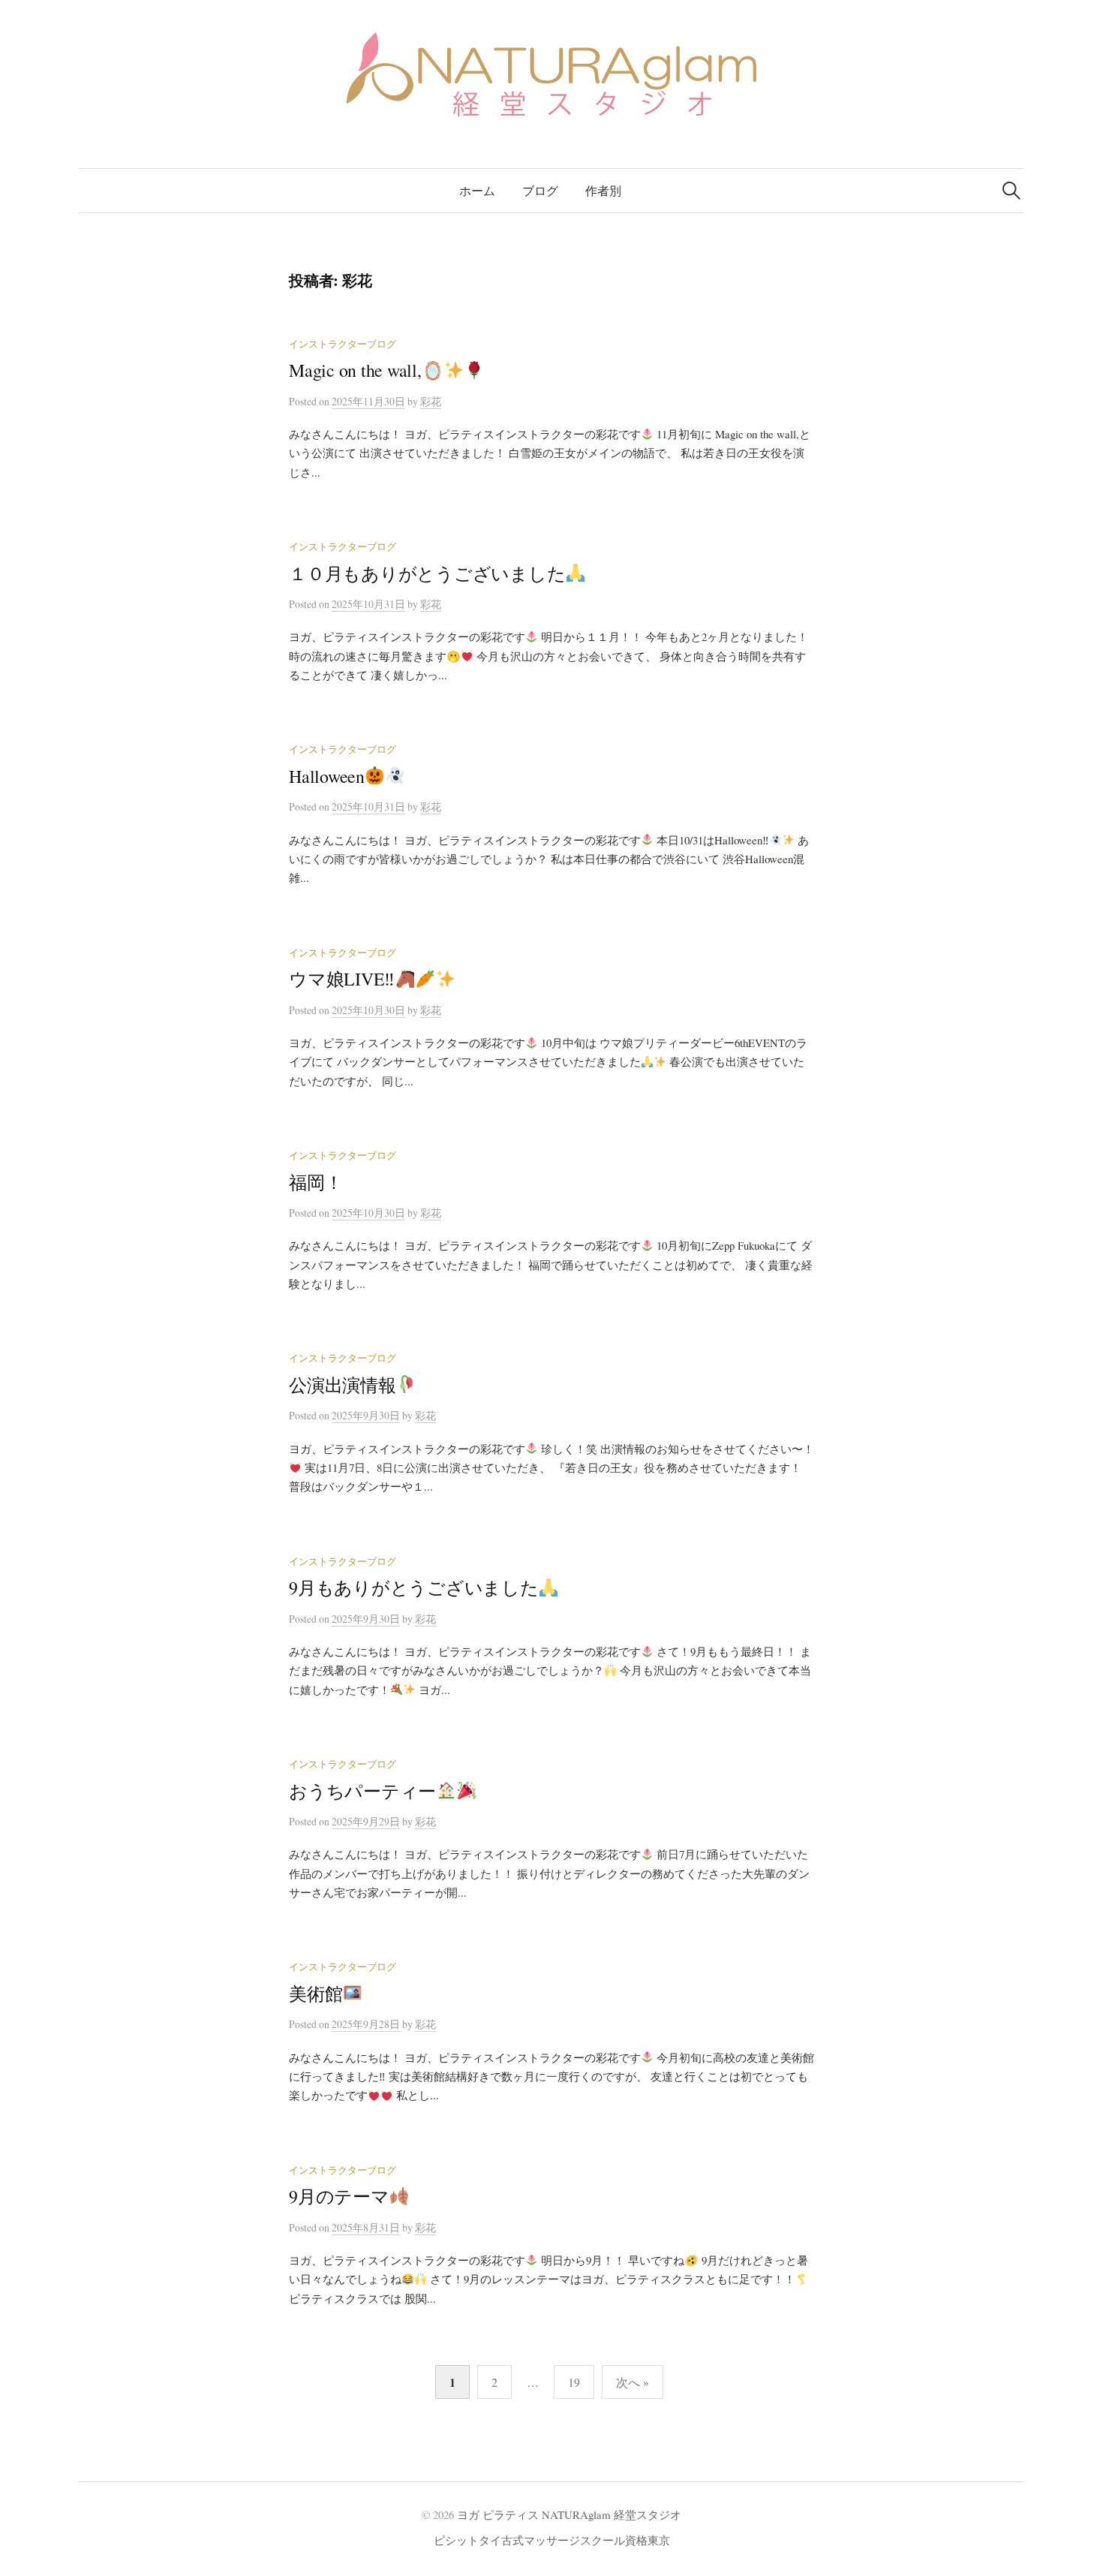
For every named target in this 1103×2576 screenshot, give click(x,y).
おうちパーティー (362, 1791)
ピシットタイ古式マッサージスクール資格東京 (552, 2540)
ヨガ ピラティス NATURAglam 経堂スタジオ (569, 2514)
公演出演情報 (343, 1385)
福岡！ (316, 1182)
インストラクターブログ (343, 344)
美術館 (316, 1994)
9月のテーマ (339, 2196)
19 (574, 2382)
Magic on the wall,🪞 (366, 370)
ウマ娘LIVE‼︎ (342, 979)
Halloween (327, 776)
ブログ (540, 190)
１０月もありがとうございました (427, 573)
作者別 (603, 190)
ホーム (477, 190)
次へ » (633, 2382)
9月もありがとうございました (414, 1587)
